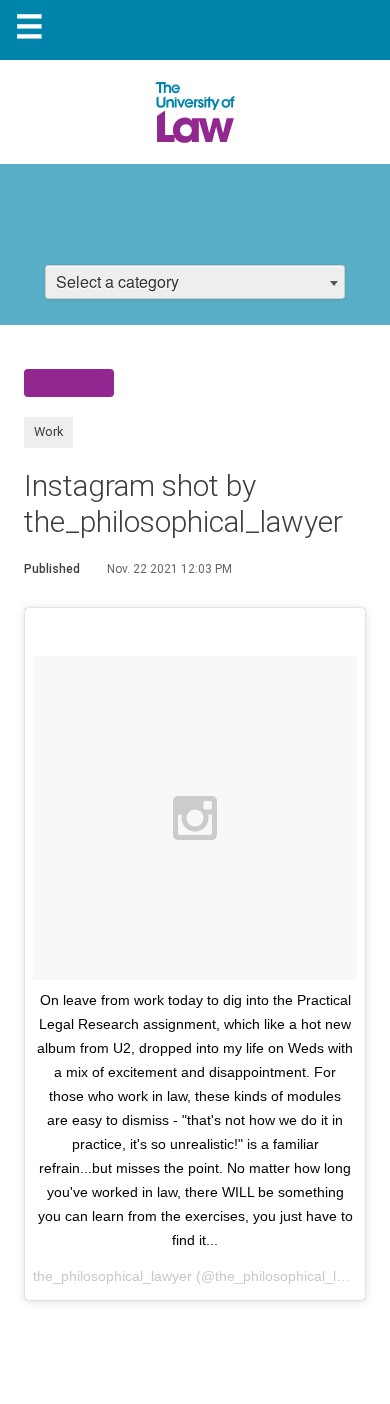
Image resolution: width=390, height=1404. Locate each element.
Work (48, 431)
